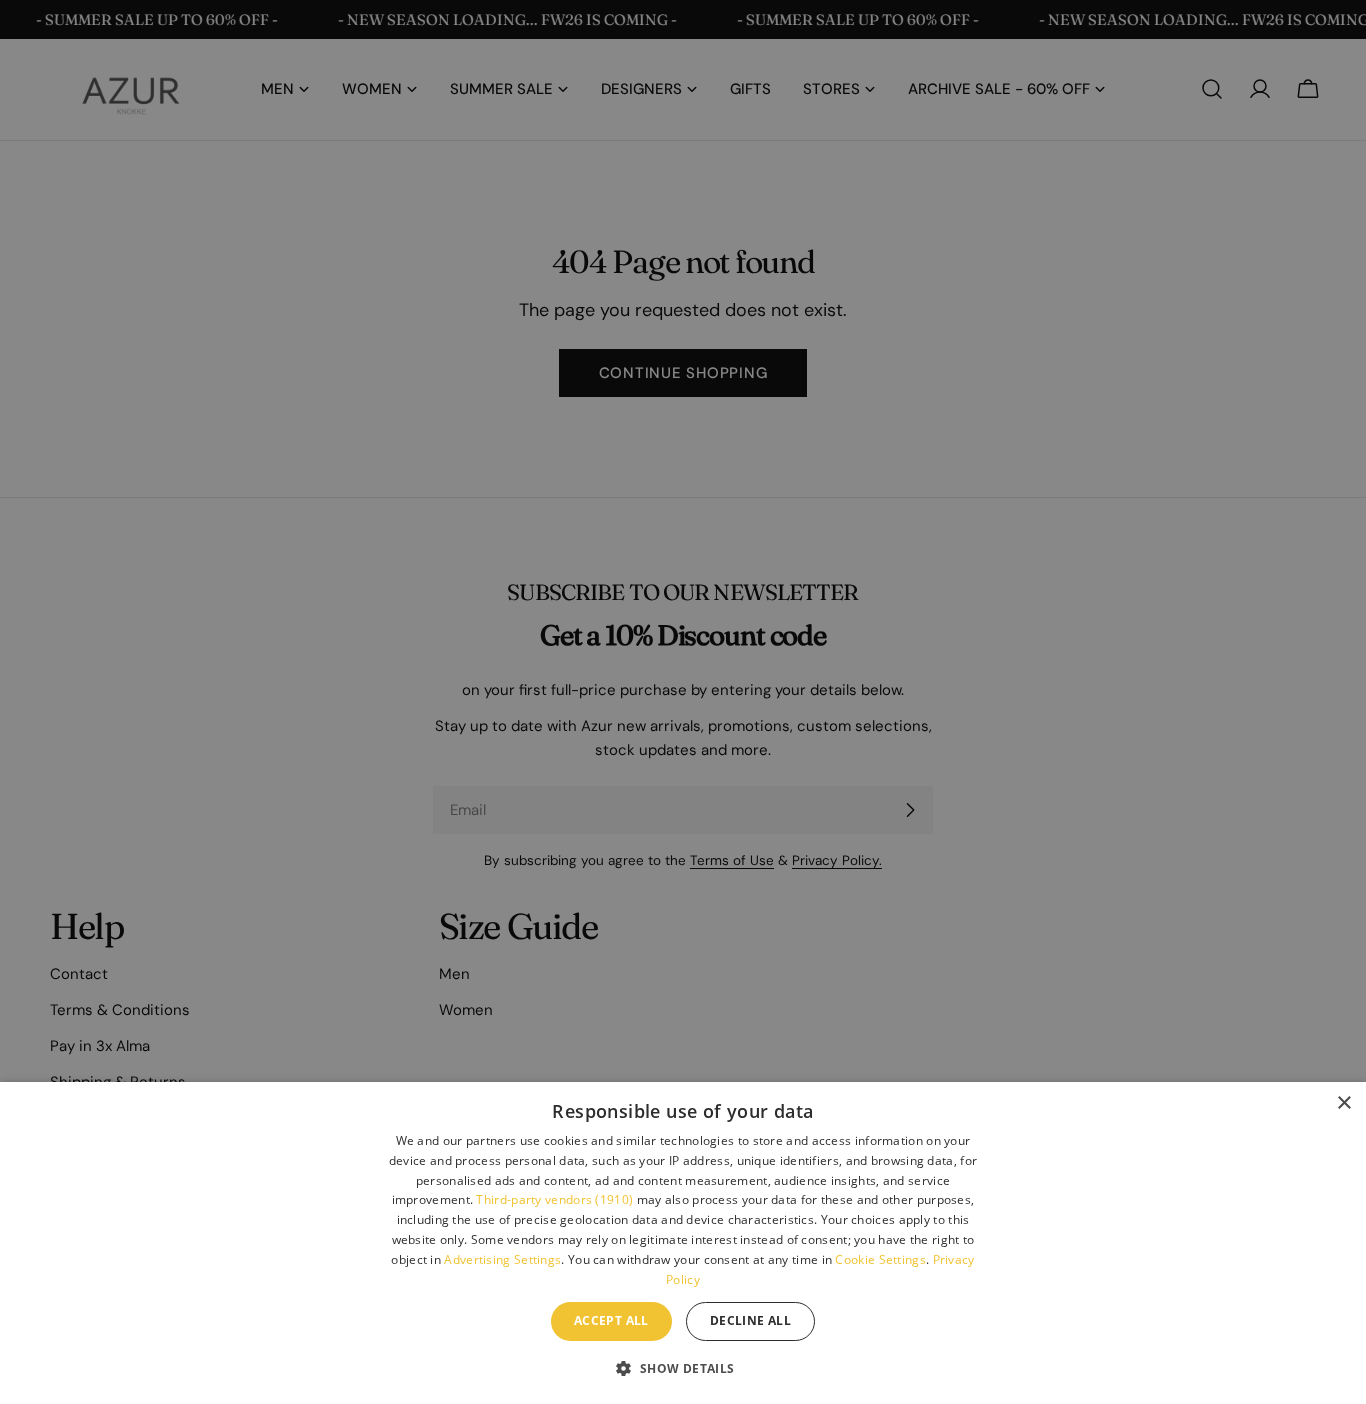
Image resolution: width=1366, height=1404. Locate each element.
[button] (682, 1368)
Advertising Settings (502, 1259)
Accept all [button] (611, 1320)
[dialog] (683, 1243)
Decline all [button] (750, 1320)
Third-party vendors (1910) (554, 1199)
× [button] (1343, 1103)
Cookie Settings (880, 1259)
